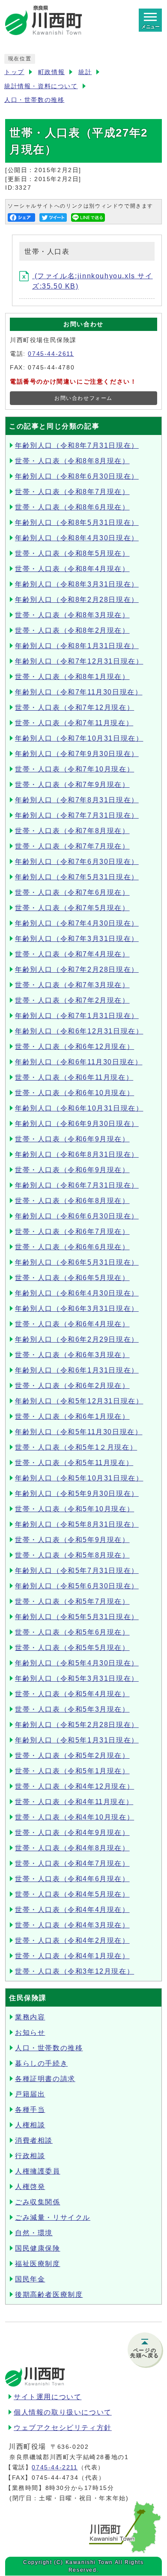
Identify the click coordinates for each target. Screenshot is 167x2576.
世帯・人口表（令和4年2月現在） (72, 1940)
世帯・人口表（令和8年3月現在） (72, 615)
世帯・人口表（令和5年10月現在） (75, 1509)
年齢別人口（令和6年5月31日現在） (77, 1262)
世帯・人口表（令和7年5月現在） (72, 908)
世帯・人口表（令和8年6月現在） (72, 507)
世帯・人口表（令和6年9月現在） (72, 1139)
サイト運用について (48, 2397)
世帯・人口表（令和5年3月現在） (72, 1709)
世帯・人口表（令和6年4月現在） (72, 1324)
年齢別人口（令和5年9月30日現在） (77, 1493)
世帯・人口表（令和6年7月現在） (72, 1231)
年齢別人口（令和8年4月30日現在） (77, 538)
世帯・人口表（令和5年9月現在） (72, 1540)
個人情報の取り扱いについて (63, 2412)
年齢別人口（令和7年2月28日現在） (77, 969)
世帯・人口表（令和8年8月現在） (72, 461)
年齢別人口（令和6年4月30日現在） (77, 1293)
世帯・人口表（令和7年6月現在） (72, 892)
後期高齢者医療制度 (49, 2295)
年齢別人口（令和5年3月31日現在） (77, 1678)
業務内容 (30, 2017)
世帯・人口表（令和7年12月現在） (75, 707)
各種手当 (30, 2110)
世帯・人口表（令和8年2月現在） (72, 630)
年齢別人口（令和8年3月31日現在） (77, 584)
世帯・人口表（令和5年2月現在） (72, 1756)
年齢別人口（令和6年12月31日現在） (79, 1031)
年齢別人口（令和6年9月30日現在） (77, 1124)
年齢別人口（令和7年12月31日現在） (79, 661)
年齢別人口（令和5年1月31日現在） (77, 1740)
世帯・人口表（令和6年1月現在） (72, 1416)
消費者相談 (34, 2140)
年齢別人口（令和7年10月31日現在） (79, 738)
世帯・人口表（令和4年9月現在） (72, 1833)
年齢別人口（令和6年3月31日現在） (77, 1309)
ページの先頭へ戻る (145, 2353)
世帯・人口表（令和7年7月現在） (72, 846)
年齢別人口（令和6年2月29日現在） (77, 1339)
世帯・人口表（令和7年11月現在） (74, 723)
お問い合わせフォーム (83, 398)
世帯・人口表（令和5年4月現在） (72, 1694)
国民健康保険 (38, 2248)
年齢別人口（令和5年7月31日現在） (77, 1571)
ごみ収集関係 (38, 2202)
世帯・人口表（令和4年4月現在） (72, 1910)
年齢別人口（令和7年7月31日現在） (77, 815)
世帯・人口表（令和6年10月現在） (75, 1093)
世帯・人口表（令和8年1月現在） (72, 677)
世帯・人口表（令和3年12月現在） (75, 1971)
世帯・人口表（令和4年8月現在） (72, 1848)
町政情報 (51, 72)
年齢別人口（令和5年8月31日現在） (77, 1524)
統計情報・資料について (41, 86)
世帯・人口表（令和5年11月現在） (74, 1463)
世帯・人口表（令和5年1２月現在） (76, 1447)
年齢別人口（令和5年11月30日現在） (79, 1432)
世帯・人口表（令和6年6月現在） (72, 1247)
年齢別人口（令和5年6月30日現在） (77, 1586)
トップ (14, 72)
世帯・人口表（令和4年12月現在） (75, 1786)
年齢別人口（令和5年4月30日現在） (77, 1663)
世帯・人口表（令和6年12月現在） (75, 1047)
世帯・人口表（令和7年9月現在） (72, 785)
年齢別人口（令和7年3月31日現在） (77, 939)
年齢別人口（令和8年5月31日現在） (77, 523)
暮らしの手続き (41, 2063)
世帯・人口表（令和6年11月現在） (74, 1077)
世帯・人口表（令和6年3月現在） (72, 1355)
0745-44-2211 (55, 2467)
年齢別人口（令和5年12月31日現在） (79, 1401)
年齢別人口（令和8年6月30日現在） (77, 476)
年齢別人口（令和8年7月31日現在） (77, 445)
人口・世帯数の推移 (34, 100)
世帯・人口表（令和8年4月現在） (72, 569)
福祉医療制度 (38, 2264)
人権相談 (30, 2125)
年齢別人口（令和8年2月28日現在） (77, 600)
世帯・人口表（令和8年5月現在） (72, 553)
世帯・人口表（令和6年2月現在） (72, 1386)
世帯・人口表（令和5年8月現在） (72, 1555)
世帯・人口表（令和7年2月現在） (72, 1000)
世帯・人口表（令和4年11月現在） (74, 1802)
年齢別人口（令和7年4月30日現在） (77, 923)
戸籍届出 (30, 2094)
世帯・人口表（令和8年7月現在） (72, 492)
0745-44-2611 (51, 354)
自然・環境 (34, 2233)
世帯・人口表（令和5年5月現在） (72, 1648)
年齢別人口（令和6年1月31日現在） (77, 1370)
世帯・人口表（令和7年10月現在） (75, 769)
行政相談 (30, 2156)
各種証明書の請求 (45, 2079)
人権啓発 (30, 2187)
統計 (85, 72)
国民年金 (30, 2279)
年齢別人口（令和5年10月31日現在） (79, 1478)
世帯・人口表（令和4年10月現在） (75, 1817)
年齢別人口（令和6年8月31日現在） (77, 1154)
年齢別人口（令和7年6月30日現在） (77, 862)
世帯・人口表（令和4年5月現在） (72, 1894)
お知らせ (30, 2033)
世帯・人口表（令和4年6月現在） (72, 1879)
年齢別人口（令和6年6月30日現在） (77, 1216)
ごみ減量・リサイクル (53, 2217)
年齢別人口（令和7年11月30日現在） (79, 692)
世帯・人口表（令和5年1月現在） (72, 1771)
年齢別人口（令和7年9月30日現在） (77, 754)
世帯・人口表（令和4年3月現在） (72, 1925)
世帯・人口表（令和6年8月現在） (72, 1201)
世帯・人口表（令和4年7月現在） (72, 1863)
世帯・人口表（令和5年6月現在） (72, 1632)
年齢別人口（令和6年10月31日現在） (79, 1108)
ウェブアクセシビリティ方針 (63, 2428)
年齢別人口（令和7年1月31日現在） (77, 1016)
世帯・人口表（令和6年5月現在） (72, 1278)
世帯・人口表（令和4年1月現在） (72, 1956)
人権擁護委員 (38, 2171)
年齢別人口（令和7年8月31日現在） (77, 800)
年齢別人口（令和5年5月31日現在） (77, 1617)
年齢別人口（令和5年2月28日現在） (77, 1725)
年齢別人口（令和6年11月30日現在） (79, 1062)
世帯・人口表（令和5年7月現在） (72, 1601)
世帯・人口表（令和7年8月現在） (72, 831)
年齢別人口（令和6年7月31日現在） (77, 1185)
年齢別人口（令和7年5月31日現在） (77, 877)
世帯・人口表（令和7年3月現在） (72, 985)
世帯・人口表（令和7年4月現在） (72, 954)
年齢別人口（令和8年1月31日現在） (77, 646)
